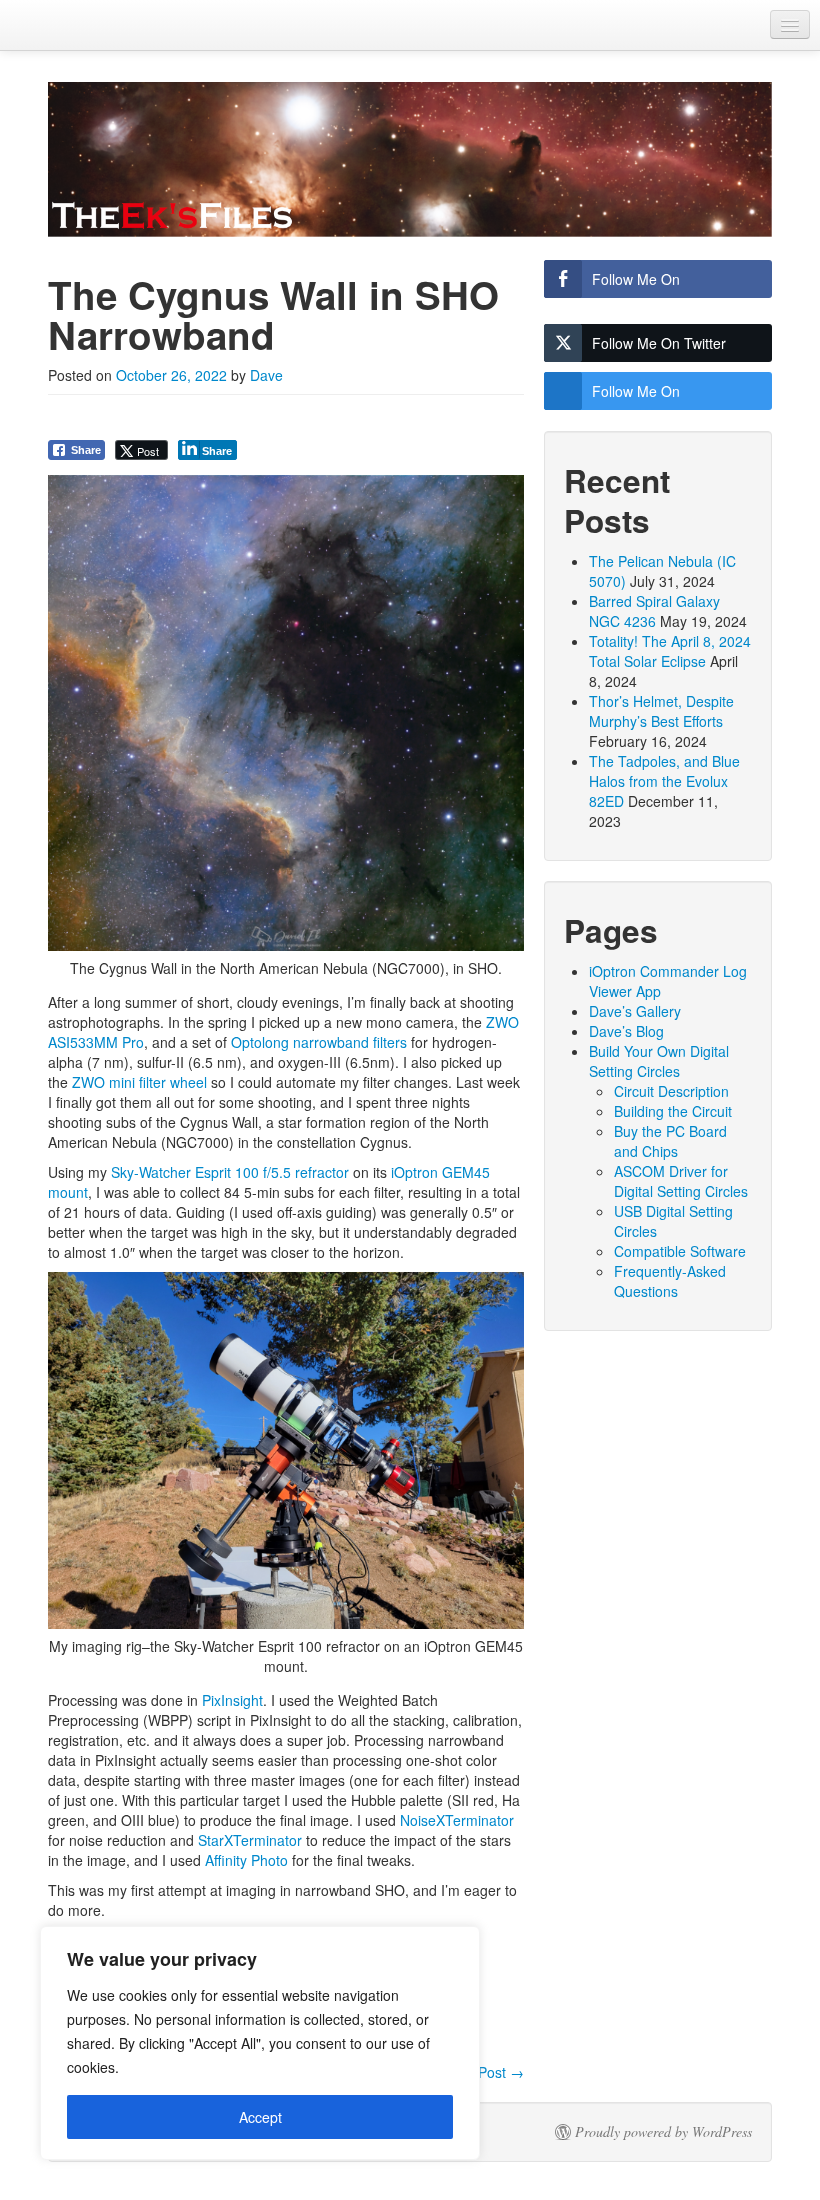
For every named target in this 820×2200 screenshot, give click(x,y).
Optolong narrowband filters (319, 1042)
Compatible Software (680, 1251)
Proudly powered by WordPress (663, 2132)
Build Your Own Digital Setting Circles (659, 1061)
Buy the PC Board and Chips (670, 1141)
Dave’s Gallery (635, 1011)
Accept (260, 2117)
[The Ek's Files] (410, 159)
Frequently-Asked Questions (670, 1281)
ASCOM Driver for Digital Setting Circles (681, 1181)
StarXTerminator (250, 1840)
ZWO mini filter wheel (139, 1082)
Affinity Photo (246, 1860)
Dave (266, 375)
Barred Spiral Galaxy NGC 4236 (654, 611)
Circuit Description (671, 1091)
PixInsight (232, 1700)
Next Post (484, 2072)
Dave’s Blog (626, 1031)
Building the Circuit (673, 1111)
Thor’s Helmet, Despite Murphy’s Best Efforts (661, 711)
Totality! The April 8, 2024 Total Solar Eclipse (670, 651)
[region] (260, 2043)
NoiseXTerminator (457, 1820)
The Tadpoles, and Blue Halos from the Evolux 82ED (664, 781)
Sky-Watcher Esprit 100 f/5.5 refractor (230, 1172)
